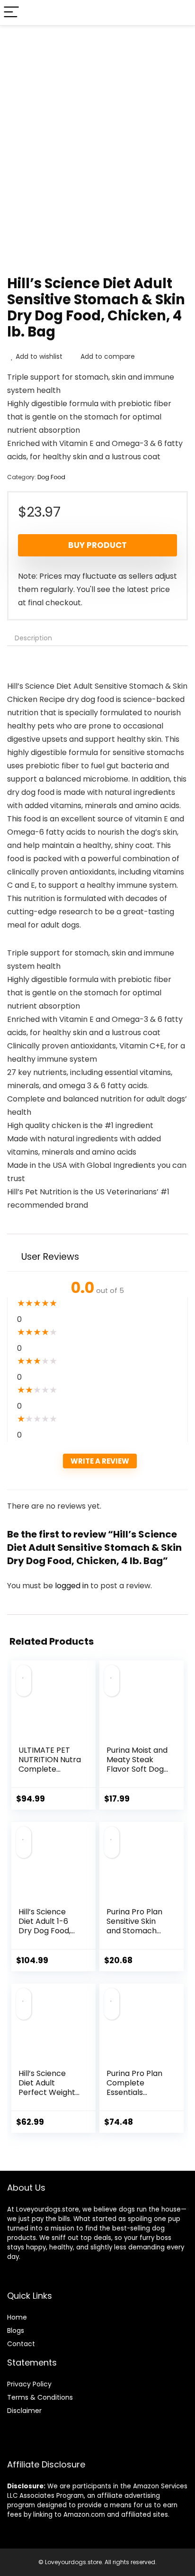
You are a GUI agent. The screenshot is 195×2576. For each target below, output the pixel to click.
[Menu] (11, 13)
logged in (73, 1586)
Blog (14, 2330)
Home (17, 2317)
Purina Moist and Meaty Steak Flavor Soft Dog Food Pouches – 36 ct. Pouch (137, 1769)
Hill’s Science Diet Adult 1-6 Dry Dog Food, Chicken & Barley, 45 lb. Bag (44, 1935)
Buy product (97, 545)
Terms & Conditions (40, 2397)
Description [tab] (33, 638)
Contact (21, 2344)
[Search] (180, 13)
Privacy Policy (29, 2384)
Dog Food (51, 477)
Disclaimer (24, 2411)
